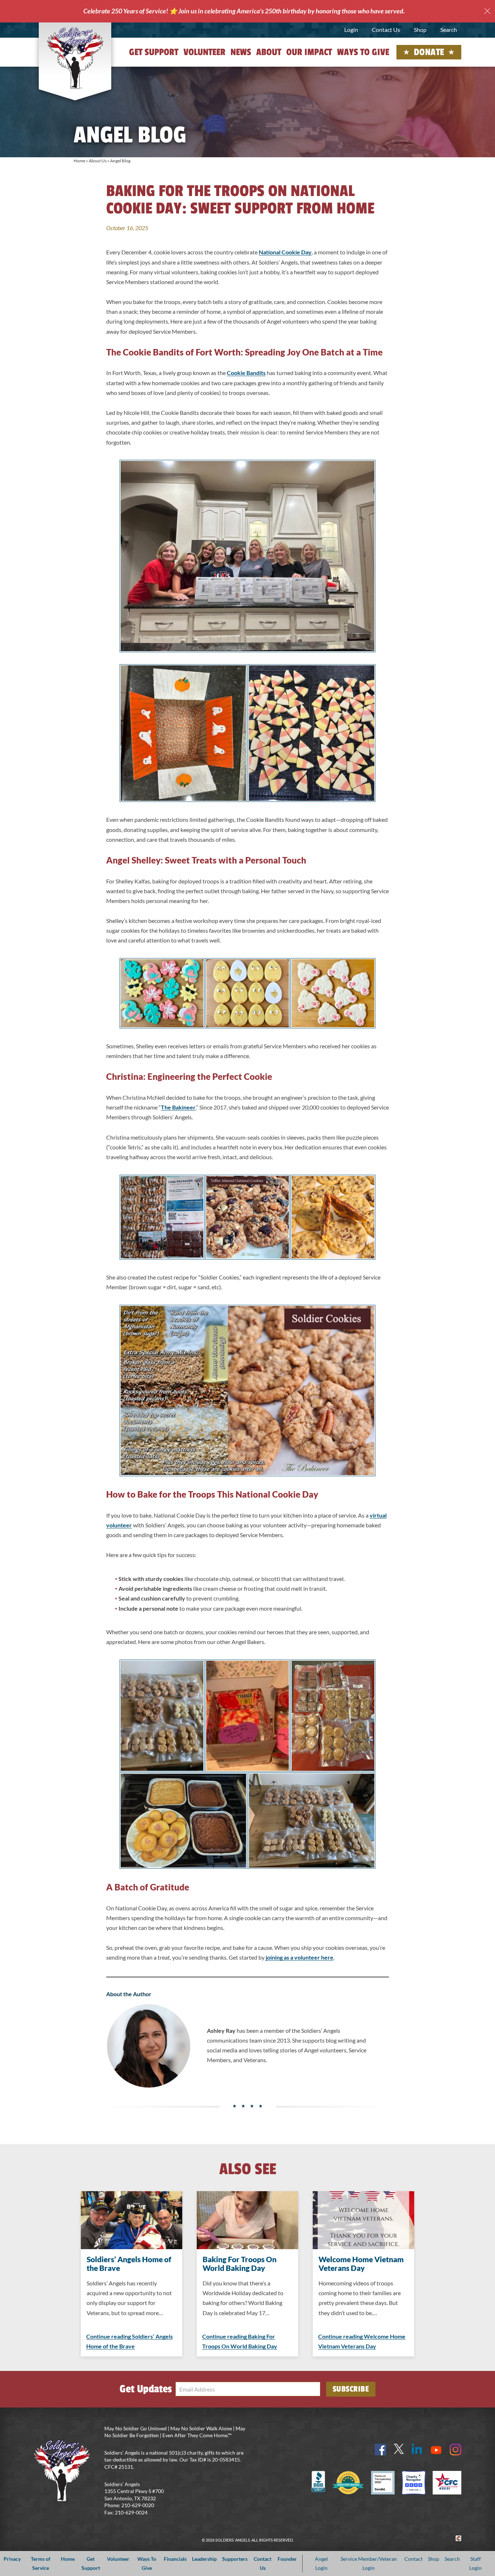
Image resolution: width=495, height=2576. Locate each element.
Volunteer (204, 52)
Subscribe (351, 2389)
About (269, 52)
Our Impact (309, 52)
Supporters (235, 2559)
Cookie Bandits (246, 373)
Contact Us (386, 30)
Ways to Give (363, 52)
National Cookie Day (285, 252)
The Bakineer (178, 1107)
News (241, 52)
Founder (287, 2559)
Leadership (204, 2559)
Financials (175, 2559)
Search (449, 30)
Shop (420, 30)
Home (79, 161)
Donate (429, 52)
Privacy (12, 2559)
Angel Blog (120, 161)
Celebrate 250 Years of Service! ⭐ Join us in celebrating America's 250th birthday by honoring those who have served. (244, 11)
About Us (98, 161)
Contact (413, 2559)
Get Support (154, 52)
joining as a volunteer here (300, 1957)
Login (351, 30)
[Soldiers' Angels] (75, 58)
